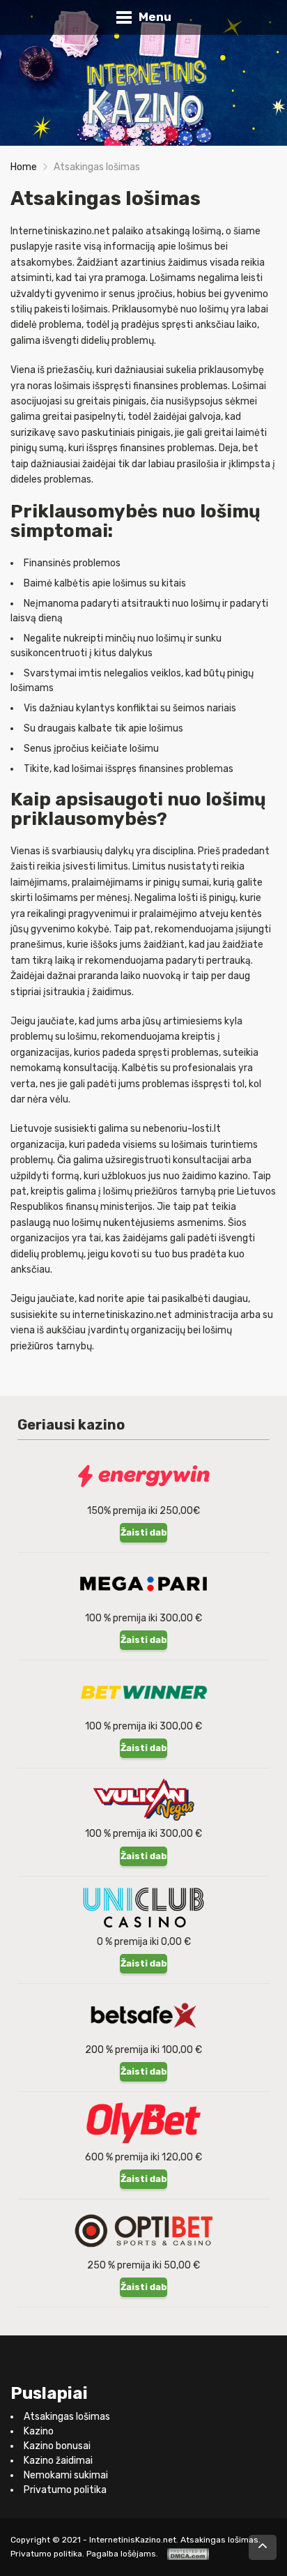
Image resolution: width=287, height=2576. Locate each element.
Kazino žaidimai (58, 2461)
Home (24, 167)
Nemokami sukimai (66, 2475)
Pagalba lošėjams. (122, 2554)
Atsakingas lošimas (67, 2417)
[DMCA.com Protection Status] (188, 2554)
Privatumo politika (65, 2490)
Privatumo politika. (47, 2554)
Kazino (39, 2431)
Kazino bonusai (57, 2446)
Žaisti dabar (144, 1532)
